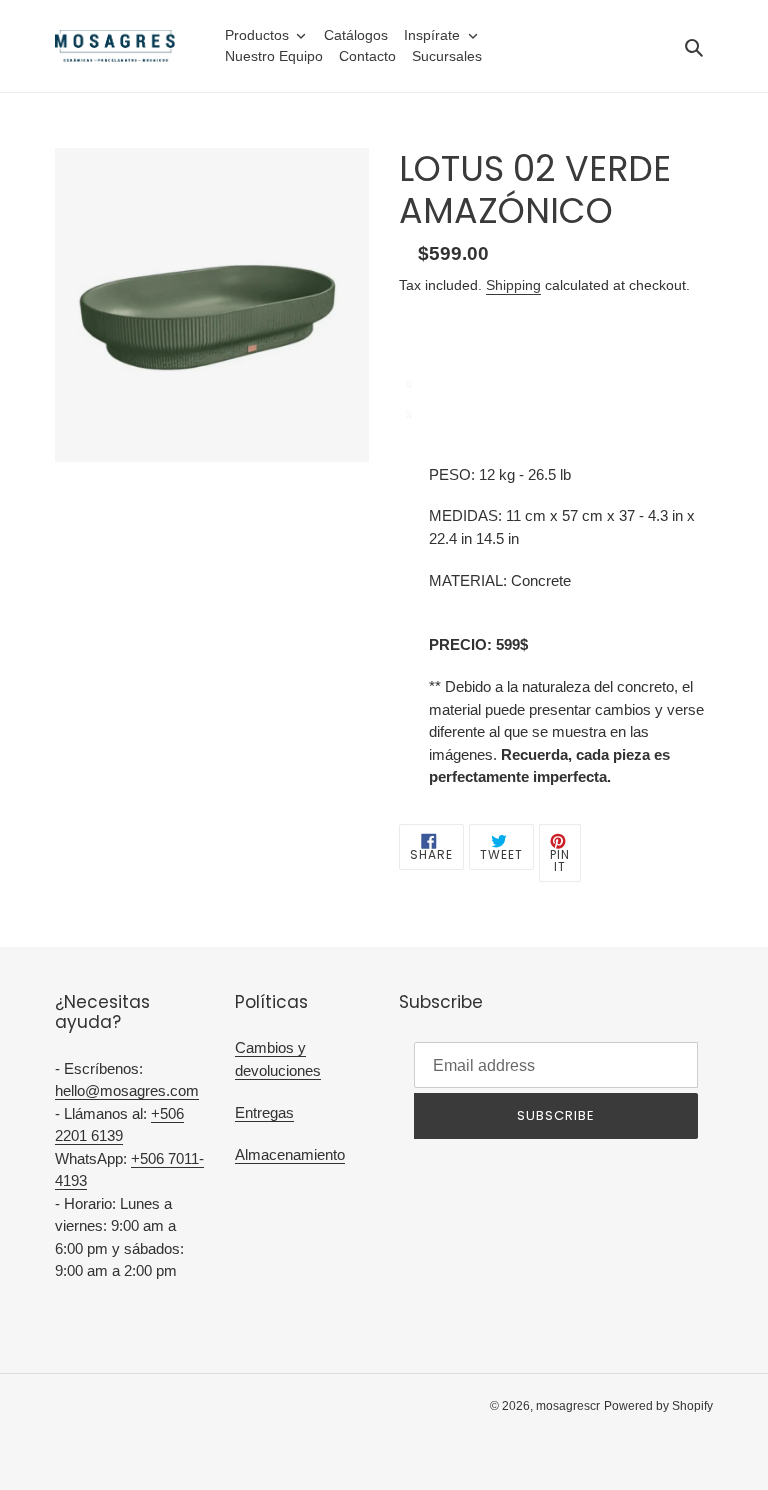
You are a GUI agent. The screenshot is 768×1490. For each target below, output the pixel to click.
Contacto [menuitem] (367, 56)
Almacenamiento (290, 1154)
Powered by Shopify (658, 1406)
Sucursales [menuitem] (447, 56)
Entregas (264, 1112)
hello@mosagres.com (127, 1090)
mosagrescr (568, 1406)
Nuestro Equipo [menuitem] (274, 56)
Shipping (513, 285)
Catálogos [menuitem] (356, 35)
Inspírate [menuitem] (432, 35)
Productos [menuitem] (257, 35)
